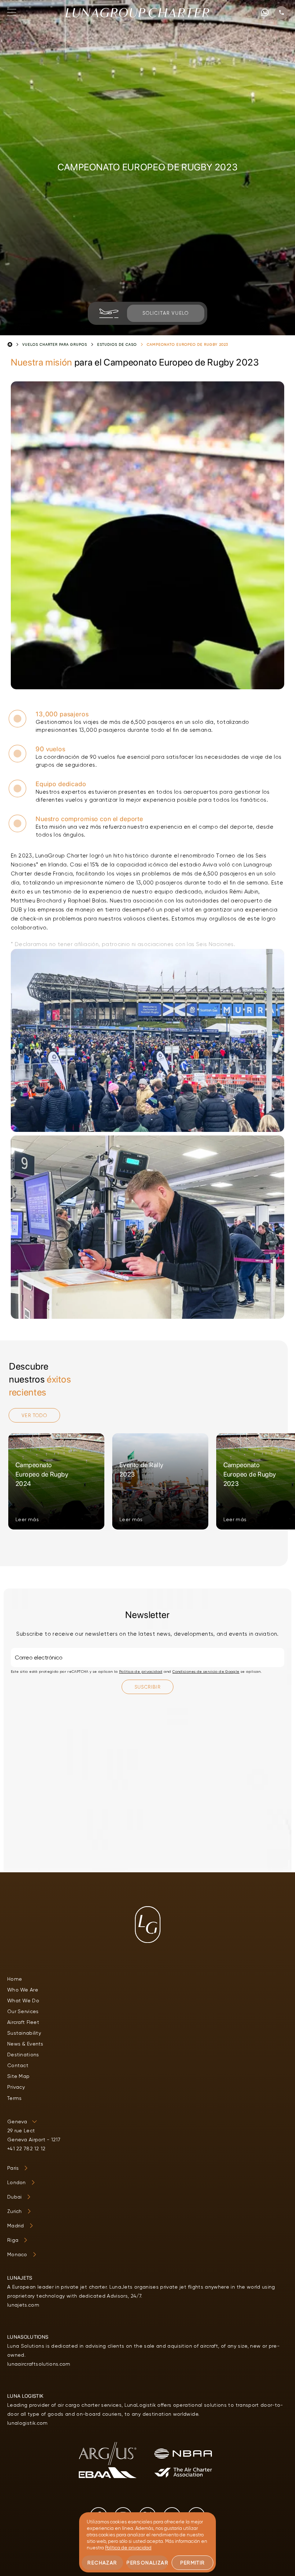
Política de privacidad (141, 1672)
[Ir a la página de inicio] (137, 13)
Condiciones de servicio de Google (206, 1672)
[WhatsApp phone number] (265, 12)
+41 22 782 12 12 (26, 2149)
